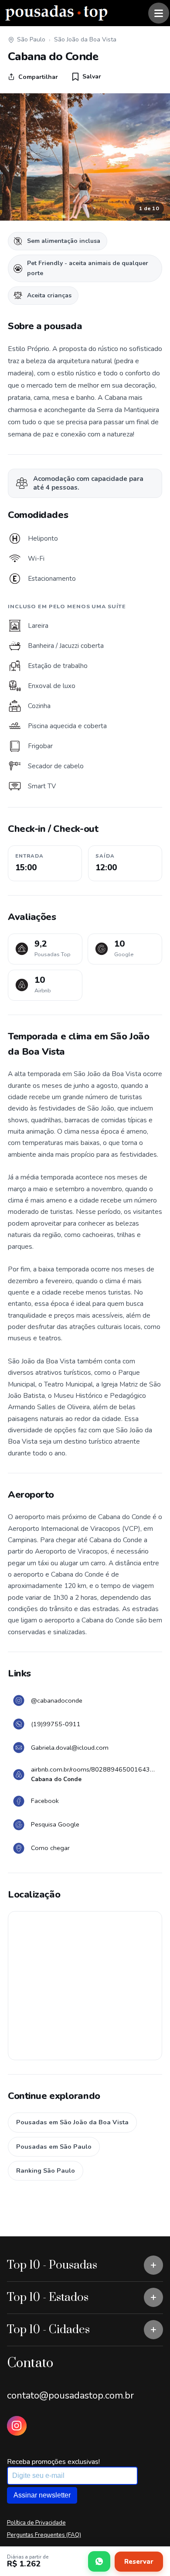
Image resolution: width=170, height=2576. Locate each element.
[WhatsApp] (99, 2561)
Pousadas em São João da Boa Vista (72, 2122)
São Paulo (31, 39)
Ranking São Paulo (46, 2171)
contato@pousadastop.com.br (70, 2395)
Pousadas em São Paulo (54, 2147)
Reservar (139, 2562)
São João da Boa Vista (85, 39)
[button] (87, 77)
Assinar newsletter (42, 2495)
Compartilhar (38, 77)
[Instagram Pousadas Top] (17, 2426)
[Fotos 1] (85, 157)
